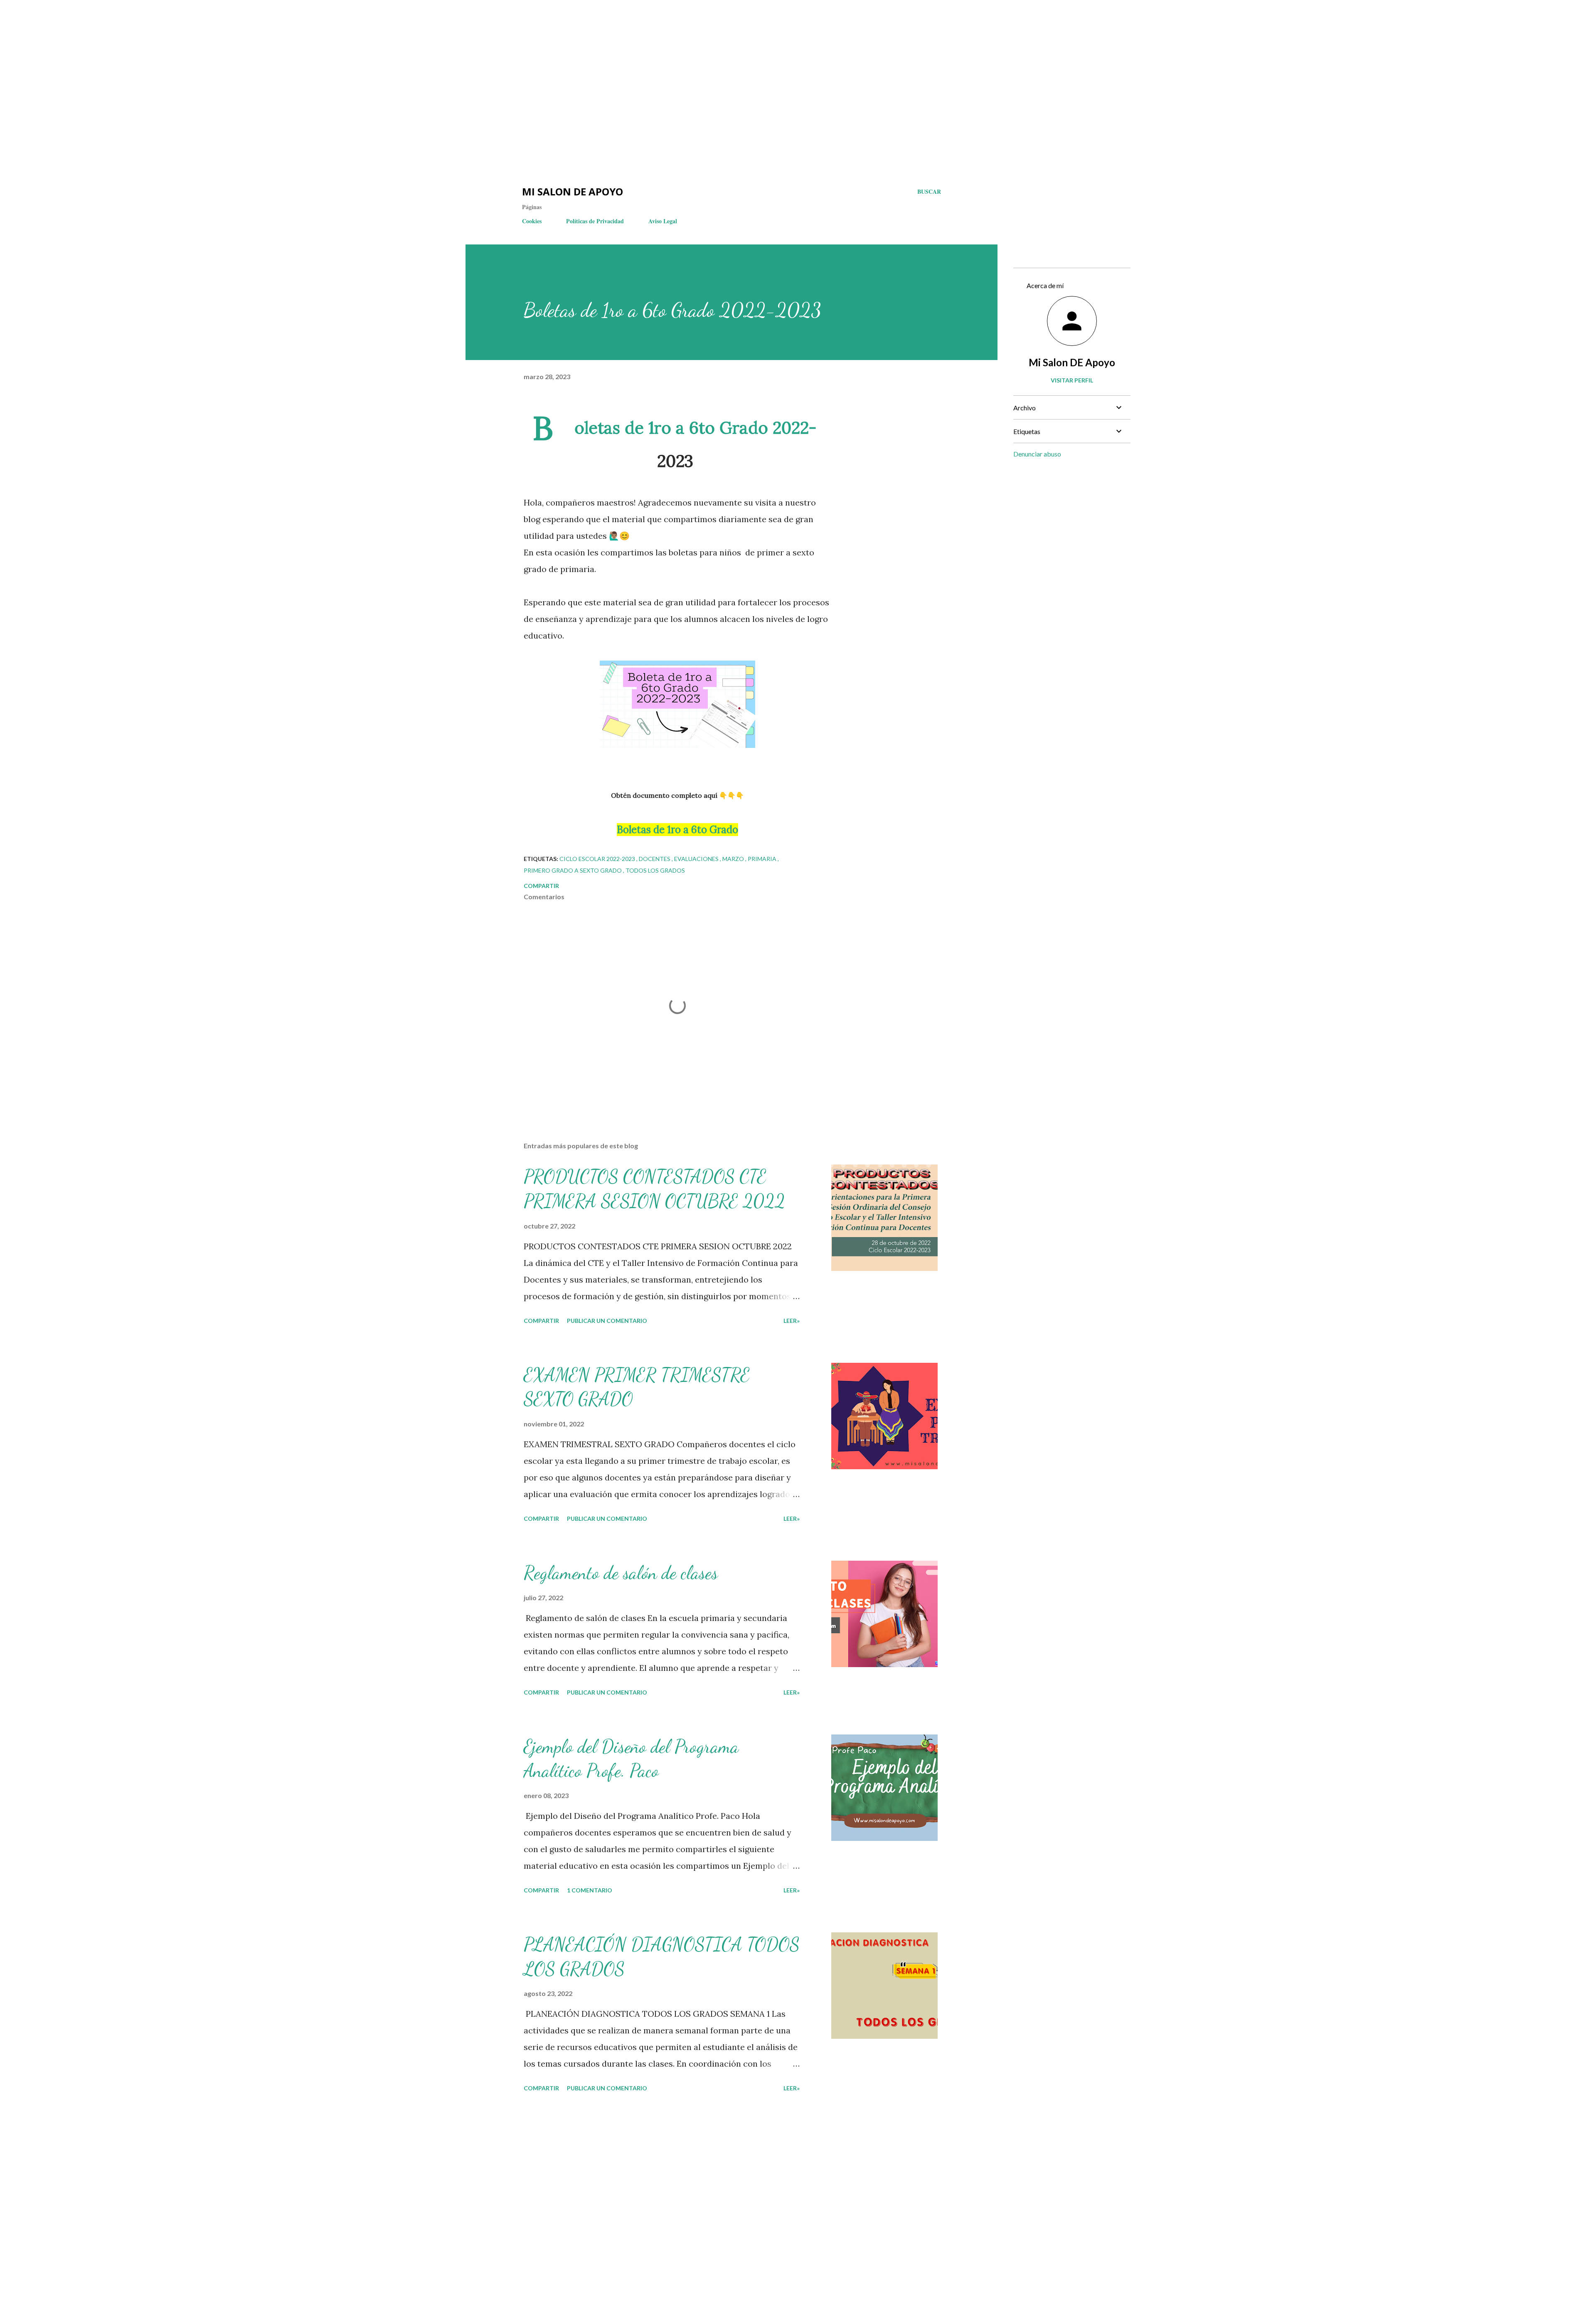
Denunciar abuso (1037, 454)
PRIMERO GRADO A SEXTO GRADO (573, 870)
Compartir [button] (541, 886)
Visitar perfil (1072, 380)
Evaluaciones (697, 859)
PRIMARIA (763, 859)
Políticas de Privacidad (595, 221)
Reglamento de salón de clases (621, 1573)
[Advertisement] (150, 25)
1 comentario (590, 1890)
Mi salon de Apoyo (573, 191)
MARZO (734, 859)
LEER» (792, 1321)
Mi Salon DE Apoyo (1072, 362)
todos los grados (655, 870)
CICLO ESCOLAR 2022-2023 (598, 859)
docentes (655, 859)
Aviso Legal (663, 221)
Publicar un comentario (607, 1321)
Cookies (532, 221)
